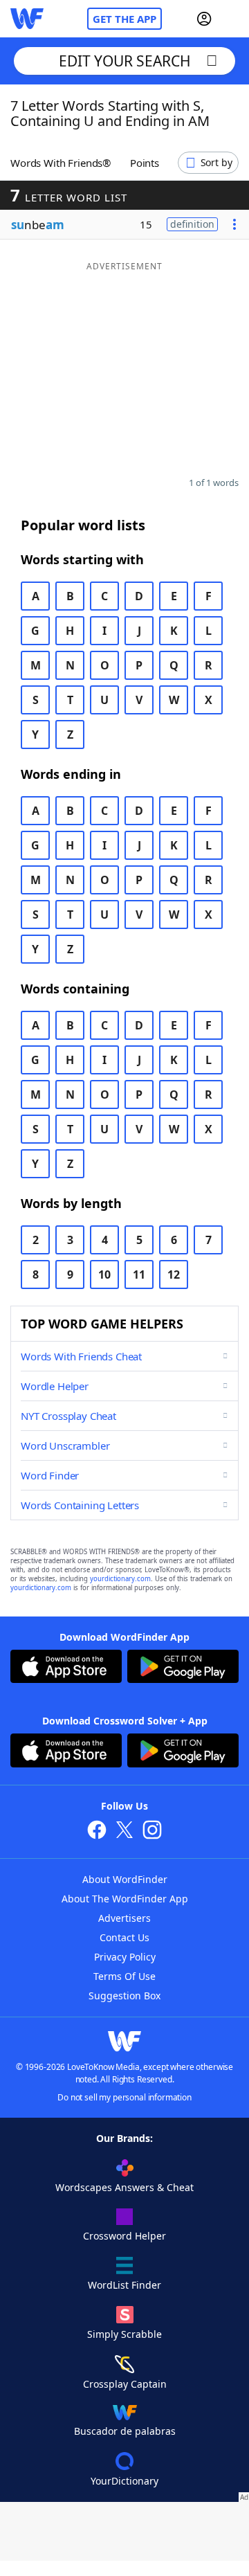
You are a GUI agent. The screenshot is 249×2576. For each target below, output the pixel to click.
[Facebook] (97, 1831)
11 (139, 1275)
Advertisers (124, 1918)
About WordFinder (125, 1879)
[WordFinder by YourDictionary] (27, 19)
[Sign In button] (204, 19)
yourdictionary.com (120, 1579)
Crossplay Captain (125, 2384)
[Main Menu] (233, 19)
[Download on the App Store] (66, 1668)
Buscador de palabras (125, 2431)
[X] (124, 1831)
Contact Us (124, 1937)
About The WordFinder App (125, 1899)
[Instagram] (152, 1831)
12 (174, 1275)
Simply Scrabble (124, 2334)
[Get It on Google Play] (183, 1668)
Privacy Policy (125, 1957)
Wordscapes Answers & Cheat (124, 2187)
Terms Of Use (124, 1976)
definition (192, 224)
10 (104, 1275)
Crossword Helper (124, 2236)
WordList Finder (124, 2285)
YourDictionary (124, 2481)
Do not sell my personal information (124, 2097)
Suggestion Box (124, 1996)
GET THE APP (124, 19)
